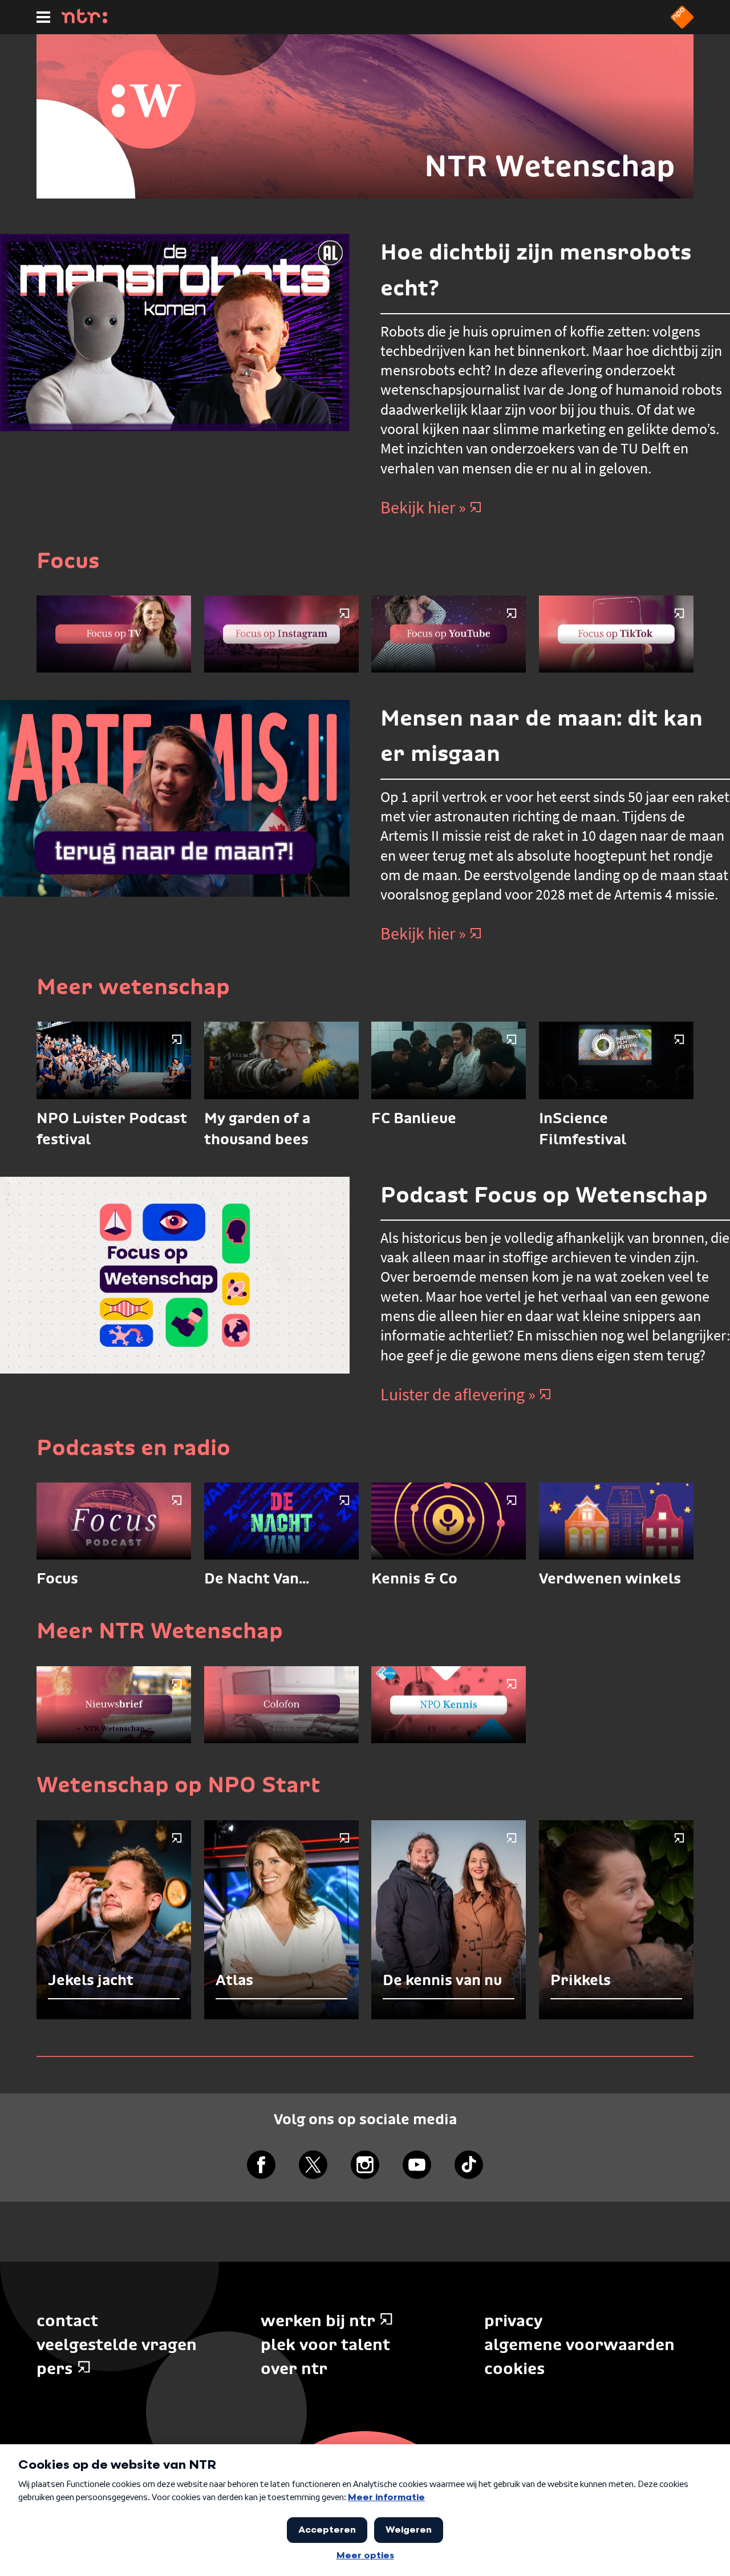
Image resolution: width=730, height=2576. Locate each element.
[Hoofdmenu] (43, 17)
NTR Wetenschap (550, 166)
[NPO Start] (682, 25)
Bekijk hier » (423, 507)
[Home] (84, 20)
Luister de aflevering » (458, 1394)
